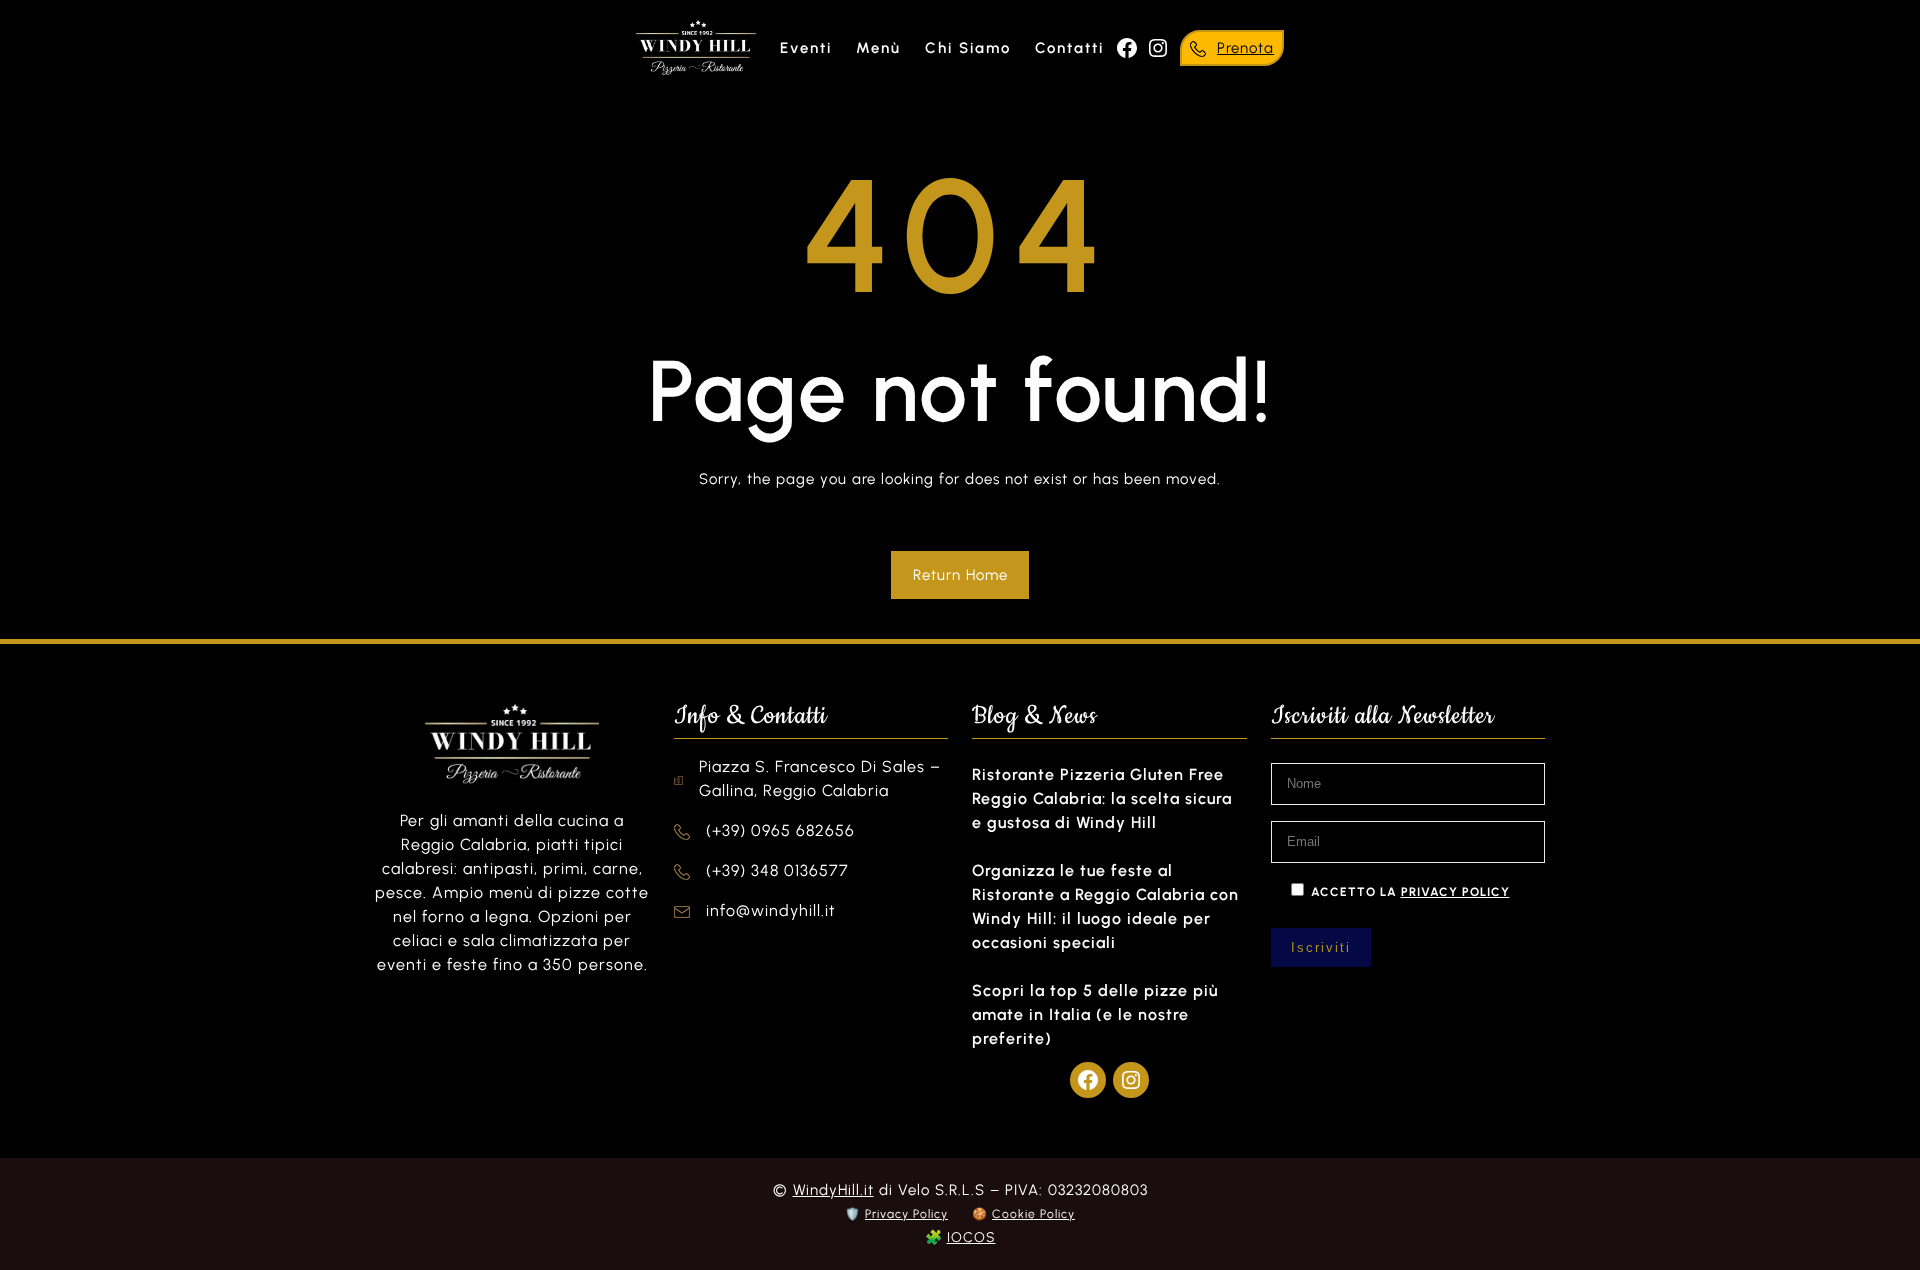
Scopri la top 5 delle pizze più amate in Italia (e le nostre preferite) (1095, 1014)
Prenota (1245, 48)
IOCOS (971, 1237)
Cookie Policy (1033, 1214)
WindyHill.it (833, 1190)
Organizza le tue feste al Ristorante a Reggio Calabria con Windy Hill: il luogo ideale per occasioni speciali (1105, 906)
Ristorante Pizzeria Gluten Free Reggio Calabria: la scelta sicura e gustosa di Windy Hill (1102, 798)
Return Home (960, 575)
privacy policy (1455, 892)
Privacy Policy (906, 1214)
